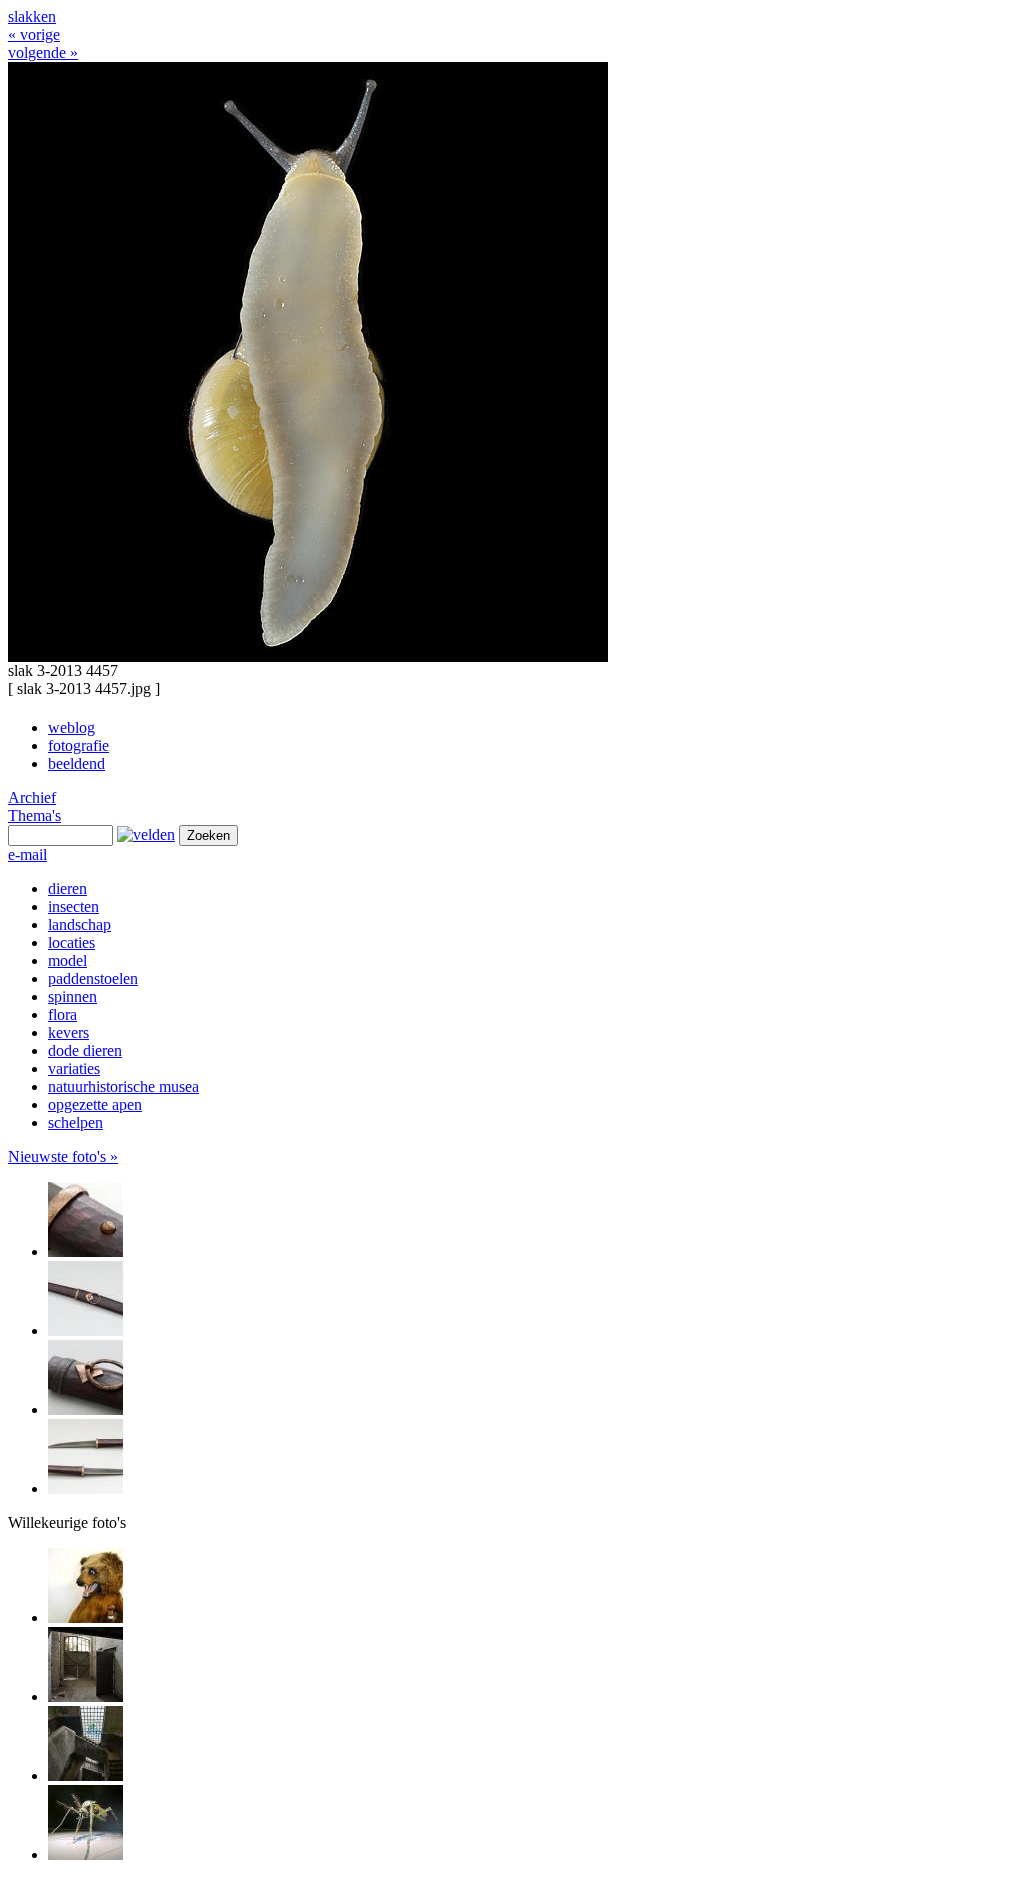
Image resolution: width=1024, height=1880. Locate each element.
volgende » (43, 52)
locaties (71, 942)
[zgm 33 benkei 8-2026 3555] (85, 1251)
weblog (71, 727)
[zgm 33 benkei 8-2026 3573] (85, 1409)
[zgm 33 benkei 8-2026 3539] (85, 1488)
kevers (68, 1032)
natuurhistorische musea (123, 1086)
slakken (32, 16)
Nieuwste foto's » (63, 1156)
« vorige (34, 34)
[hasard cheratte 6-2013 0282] (85, 1775)
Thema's (34, 815)
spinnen (72, 996)
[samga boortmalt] (85, 1696)
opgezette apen (95, 1104)
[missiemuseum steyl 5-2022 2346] (85, 1617)
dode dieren (85, 1050)
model (67, 960)
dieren (67, 888)
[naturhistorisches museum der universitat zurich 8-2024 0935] (85, 1854)
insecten (73, 906)
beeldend (76, 763)
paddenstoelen (93, 978)
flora (62, 1014)
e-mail (27, 854)
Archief (32, 797)
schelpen (75, 1122)
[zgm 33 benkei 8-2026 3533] (85, 1330)
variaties (74, 1068)
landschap (79, 924)
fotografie (78, 745)
